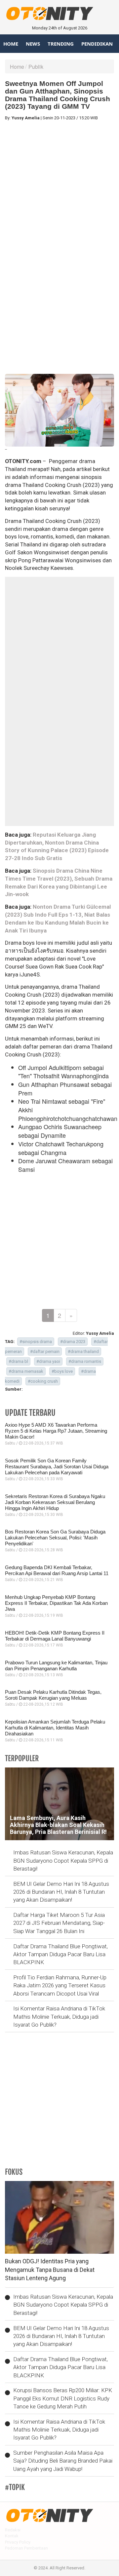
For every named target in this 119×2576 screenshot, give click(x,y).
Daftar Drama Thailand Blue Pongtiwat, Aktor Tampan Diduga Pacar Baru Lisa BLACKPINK (60, 1954)
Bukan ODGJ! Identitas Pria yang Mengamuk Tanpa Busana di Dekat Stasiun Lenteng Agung (50, 2270)
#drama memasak (26, 1371)
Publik (36, 67)
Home (11, 44)
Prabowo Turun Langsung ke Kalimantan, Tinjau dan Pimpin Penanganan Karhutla (56, 1665)
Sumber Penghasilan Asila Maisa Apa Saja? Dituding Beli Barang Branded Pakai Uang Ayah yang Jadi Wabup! (63, 2461)
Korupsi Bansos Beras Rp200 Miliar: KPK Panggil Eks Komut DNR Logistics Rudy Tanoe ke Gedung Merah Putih (63, 2398)
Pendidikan (97, 44)
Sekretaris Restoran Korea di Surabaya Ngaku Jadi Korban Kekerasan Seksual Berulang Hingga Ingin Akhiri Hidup (55, 1502)
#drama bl (18, 1361)
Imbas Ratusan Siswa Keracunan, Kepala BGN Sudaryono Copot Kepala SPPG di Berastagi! (63, 1861)
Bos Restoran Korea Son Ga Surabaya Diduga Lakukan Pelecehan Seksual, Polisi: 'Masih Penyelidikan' (55, 1538)
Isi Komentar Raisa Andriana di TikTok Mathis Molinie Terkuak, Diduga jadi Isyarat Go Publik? (59, 2017)
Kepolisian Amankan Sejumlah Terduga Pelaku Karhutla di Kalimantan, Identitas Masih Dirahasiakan (55, 1728)
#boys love (62, 1371)
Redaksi (13, 2530)
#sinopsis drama (36, 1342)
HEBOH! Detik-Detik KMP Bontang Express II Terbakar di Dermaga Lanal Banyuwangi (55, 1636)
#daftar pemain (45, 1351)
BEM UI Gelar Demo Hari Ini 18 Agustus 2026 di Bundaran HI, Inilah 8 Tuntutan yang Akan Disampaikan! (61, 1892)
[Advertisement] (59, 185)
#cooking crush (43, 1381)
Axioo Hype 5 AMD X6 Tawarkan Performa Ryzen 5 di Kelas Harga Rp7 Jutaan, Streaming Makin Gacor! (56, 1431)
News (33, 44)
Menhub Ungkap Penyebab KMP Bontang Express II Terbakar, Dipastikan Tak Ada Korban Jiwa (56, 1603)
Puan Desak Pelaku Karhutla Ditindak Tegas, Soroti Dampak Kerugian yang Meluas (53, 1695)
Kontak (12, 2536)
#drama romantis (85, 1361)
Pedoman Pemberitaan (26, 2548)
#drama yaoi (48, 1361)
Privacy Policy (18, 2542)
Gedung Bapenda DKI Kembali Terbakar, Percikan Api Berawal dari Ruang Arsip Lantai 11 (57, 1570)
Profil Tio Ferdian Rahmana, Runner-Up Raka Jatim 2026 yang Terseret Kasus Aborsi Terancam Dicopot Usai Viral (60, 1985)
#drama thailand (83, 1351)
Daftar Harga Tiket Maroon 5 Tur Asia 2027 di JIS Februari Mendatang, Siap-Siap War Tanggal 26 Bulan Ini (59, 1923)
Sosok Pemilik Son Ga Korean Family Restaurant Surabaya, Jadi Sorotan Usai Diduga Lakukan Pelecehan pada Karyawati (57, 1466)
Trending (61, 44)
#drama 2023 (73, 1342)
